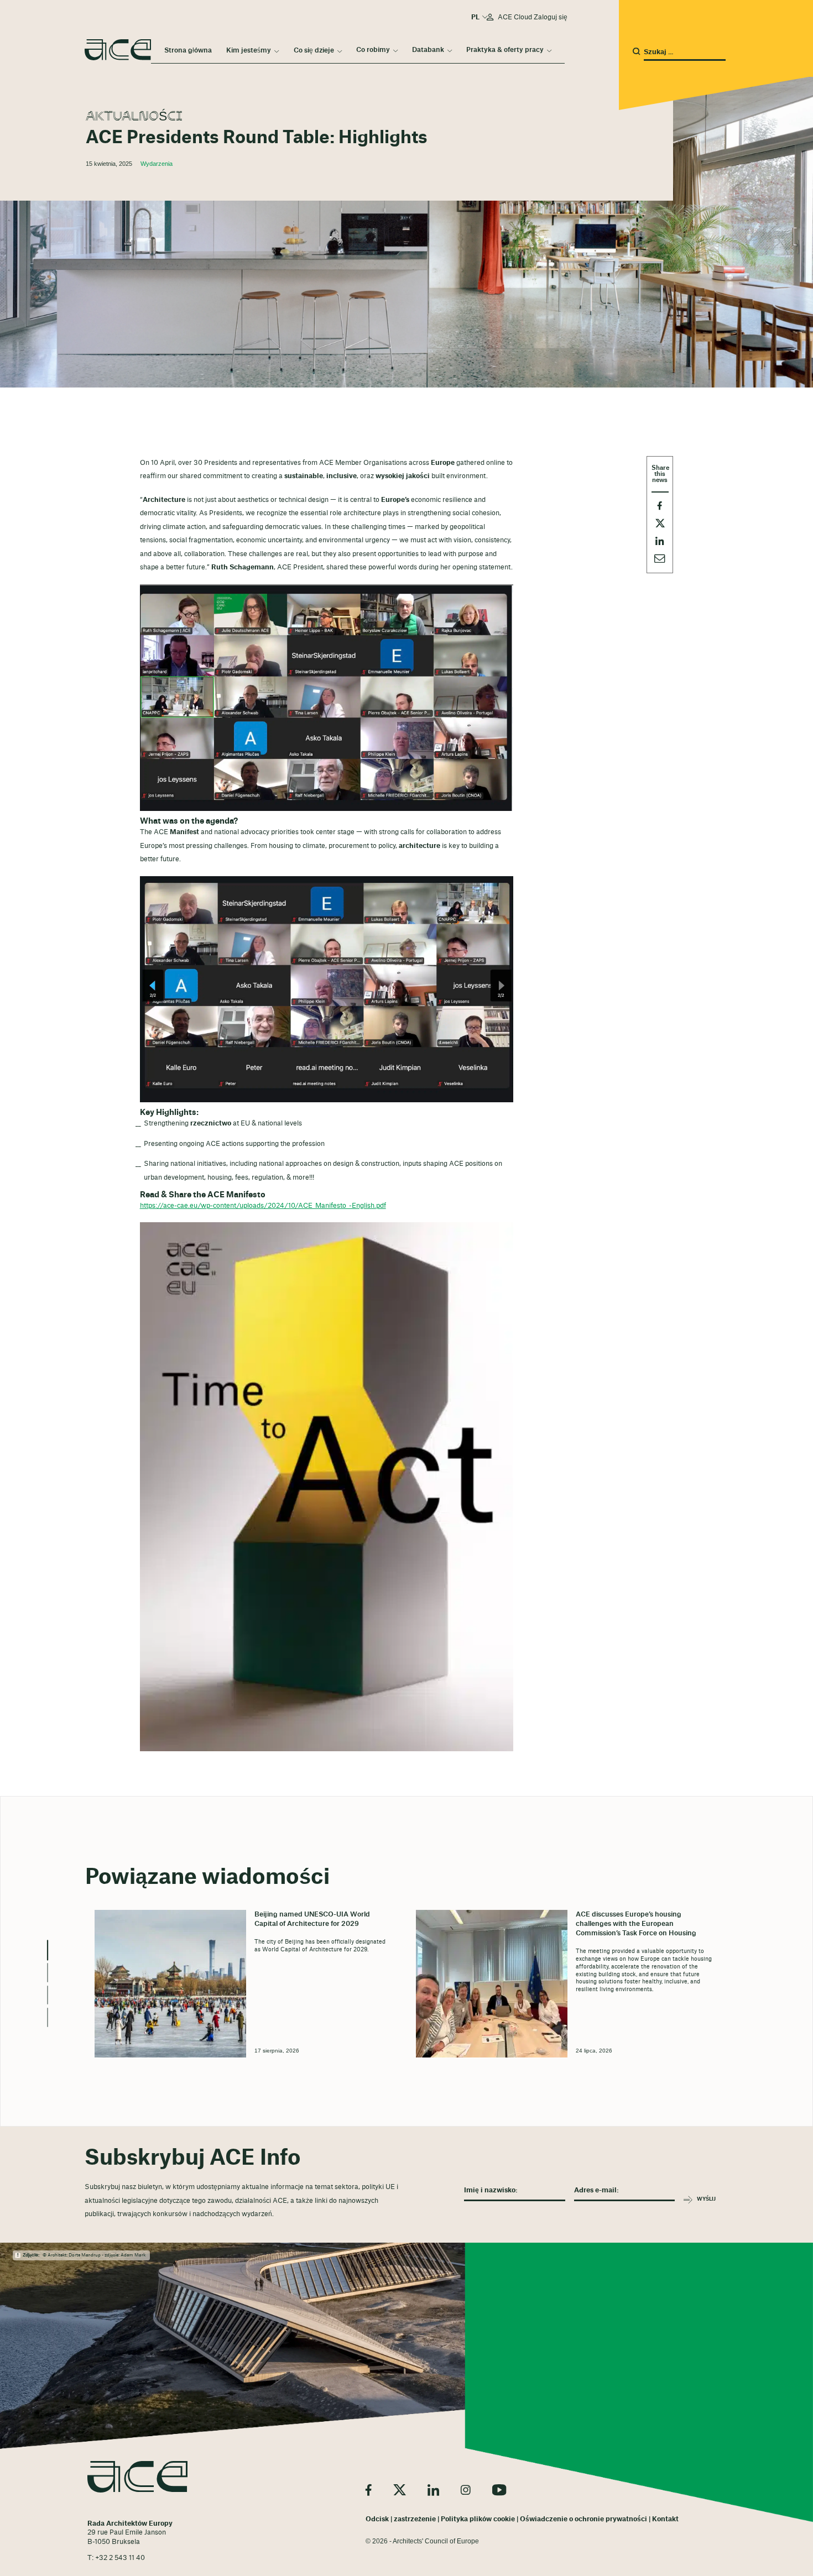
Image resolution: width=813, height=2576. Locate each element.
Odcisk (377, 2519)
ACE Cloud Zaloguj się (533, 17)
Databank (428, 50)
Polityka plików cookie (478, 2519)
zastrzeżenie (415, 2519)
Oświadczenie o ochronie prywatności (583, 2519)
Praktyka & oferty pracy (505, 50)
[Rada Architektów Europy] (137, 2477)
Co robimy (373, 50)
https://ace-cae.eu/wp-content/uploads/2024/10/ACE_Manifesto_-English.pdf (263, 1206)
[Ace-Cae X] (400, 2490)
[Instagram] (466, 2490)
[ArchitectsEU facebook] (369, 2490)
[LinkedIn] (433, 2490)
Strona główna (188, 50)
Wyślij (706, 2199)
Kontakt (665, 2519)
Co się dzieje (314, 50)
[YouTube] (499, 2490)
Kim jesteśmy (249, 50)
